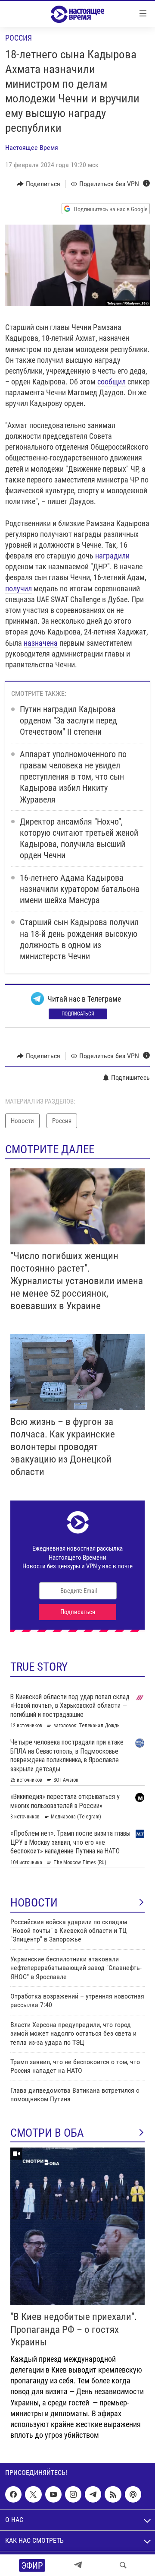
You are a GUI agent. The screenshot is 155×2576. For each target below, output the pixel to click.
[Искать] (123, 2565)
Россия (19, 38)
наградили (112, 556)
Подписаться (78, 1014)
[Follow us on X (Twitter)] (33, 2494)
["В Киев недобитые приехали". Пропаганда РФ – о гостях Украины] (77, 2226)
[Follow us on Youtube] (53, 2494)
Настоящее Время (32, 148)
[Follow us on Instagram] (73, 2494)
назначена (41, 643)
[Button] (39, 184)
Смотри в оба (47, 2133)
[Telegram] (78, 2565)
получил (19, 588)
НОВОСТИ (34, 1903)
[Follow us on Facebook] (13, 2494)
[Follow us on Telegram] (93, 2494)
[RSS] (113, 2494)
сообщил (112, 382)
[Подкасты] (133, 2494)
